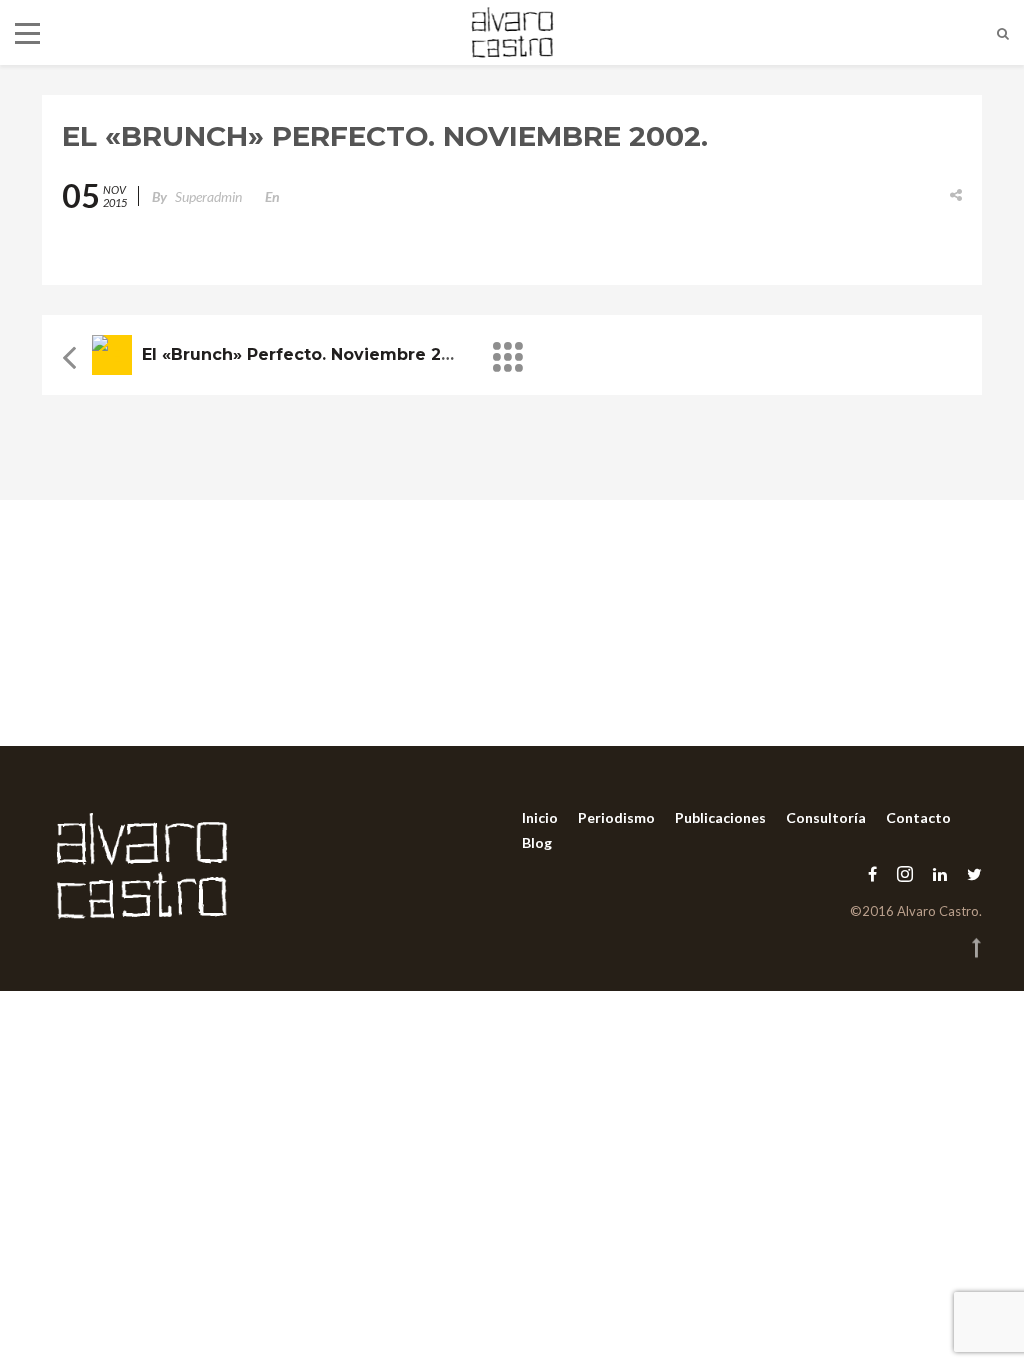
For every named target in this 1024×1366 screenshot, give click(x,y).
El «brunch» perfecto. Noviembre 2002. (309, 354)
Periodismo (616, 817)
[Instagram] (905, 873)
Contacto (918, 817)
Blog (537, 842)
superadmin (208, 196)
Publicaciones (720, 817)
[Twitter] (969, 873)
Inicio (540, 817)
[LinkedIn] (940, 873)
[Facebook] (872, 873)
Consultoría (826, 817)
